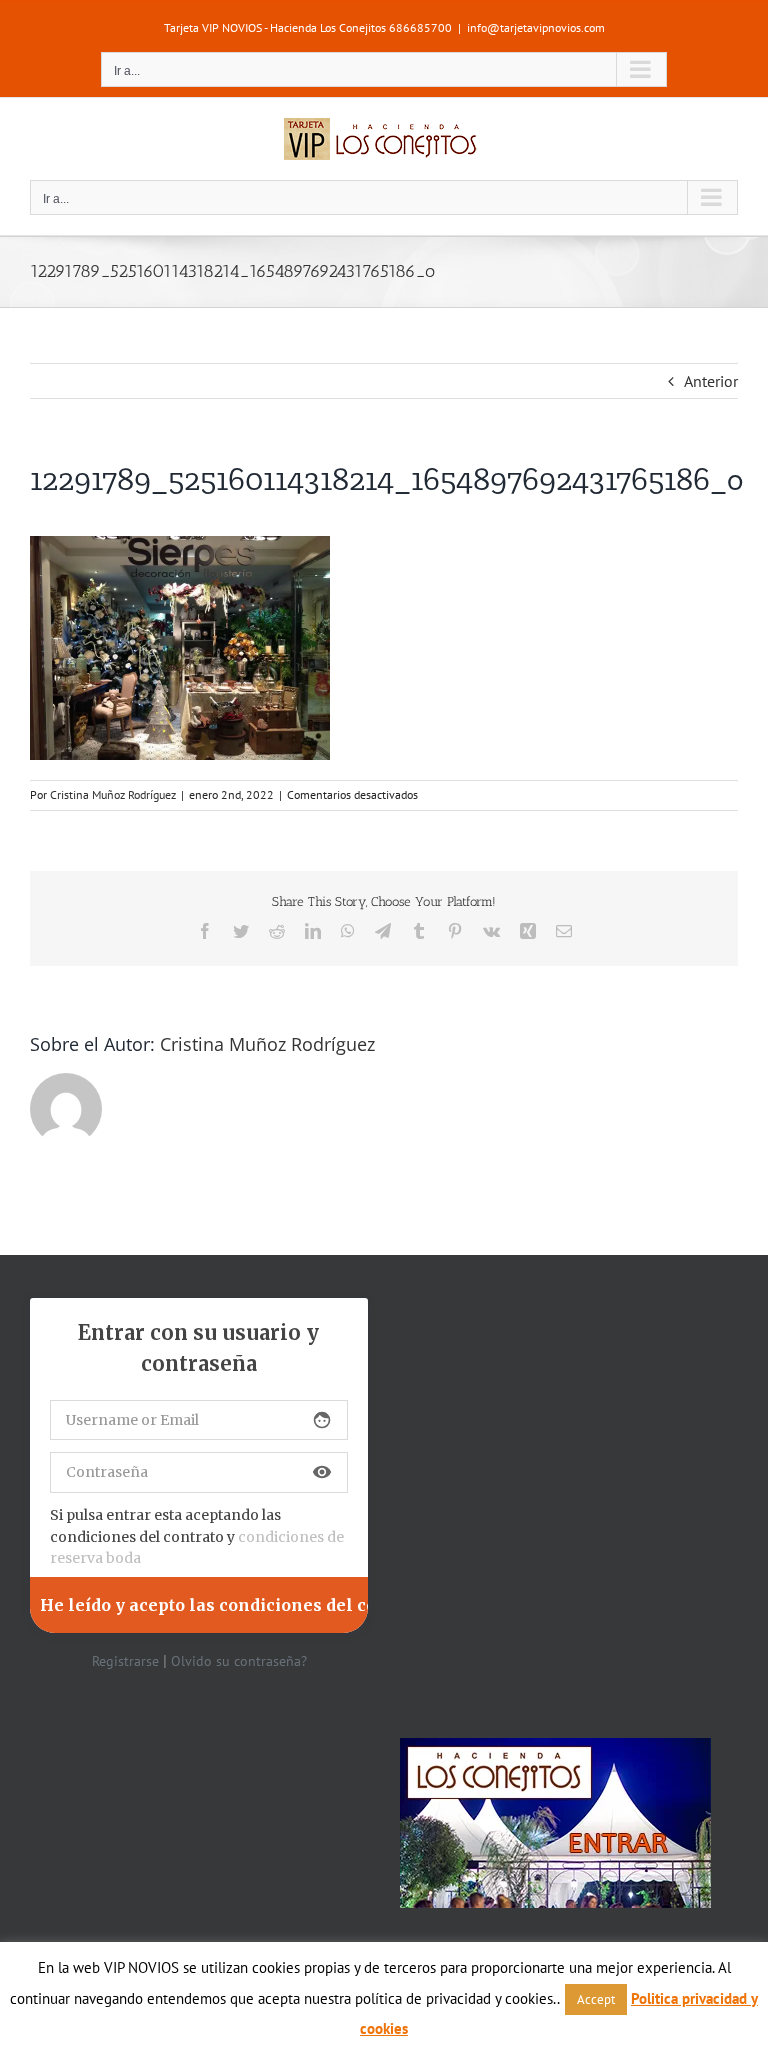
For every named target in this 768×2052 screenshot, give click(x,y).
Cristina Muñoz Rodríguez (113, 794)
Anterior (711, 381)
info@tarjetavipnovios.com (536, 27)
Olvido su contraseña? (239, 1661)
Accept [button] (596, 1999)
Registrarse (125, 1661)
